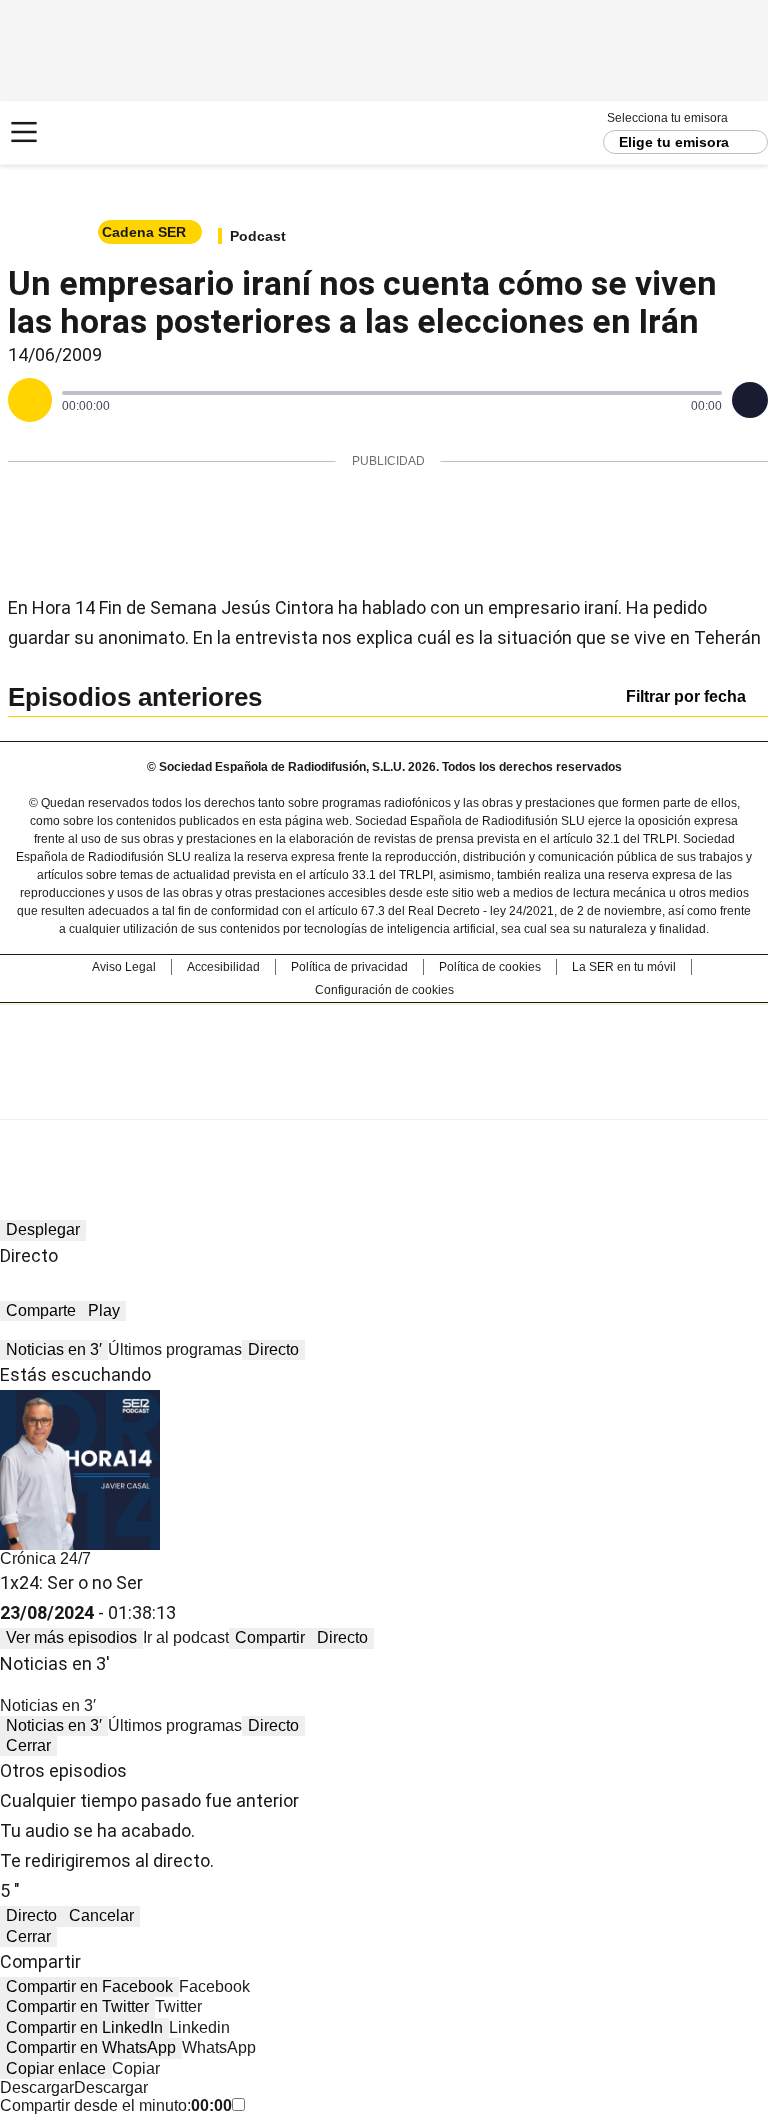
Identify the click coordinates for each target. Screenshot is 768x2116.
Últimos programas (175, 1349)
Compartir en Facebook (89, 1986)
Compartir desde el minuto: (116, 2105)
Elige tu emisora (674, 142)
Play (104, 1310)
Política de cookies (490, 967)
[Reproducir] (30, 400)
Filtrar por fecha (686, 696)
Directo (273, 1349)
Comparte (41, 1310)
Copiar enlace (56, 2068)
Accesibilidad (223, 967)
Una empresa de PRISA (384, 1048)
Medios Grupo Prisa (384, 1097)
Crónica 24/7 (45, 1558)
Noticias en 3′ (54, 1349)
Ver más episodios (71, 1637)
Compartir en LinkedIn (84, 2027)
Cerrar (28, 1745)
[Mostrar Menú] (24, 132)
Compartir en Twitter (77, 2006)
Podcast (258, 236)
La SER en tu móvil (624, 967)
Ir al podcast (186, 1637)
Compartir (270, 1637)
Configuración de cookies (384, 990)
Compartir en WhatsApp (91, 2047)
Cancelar (101, 1915)
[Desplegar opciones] (750, 400)
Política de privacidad (349, 967)
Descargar (37, 2087)
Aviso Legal (124, 967)
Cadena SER (90, 132)
